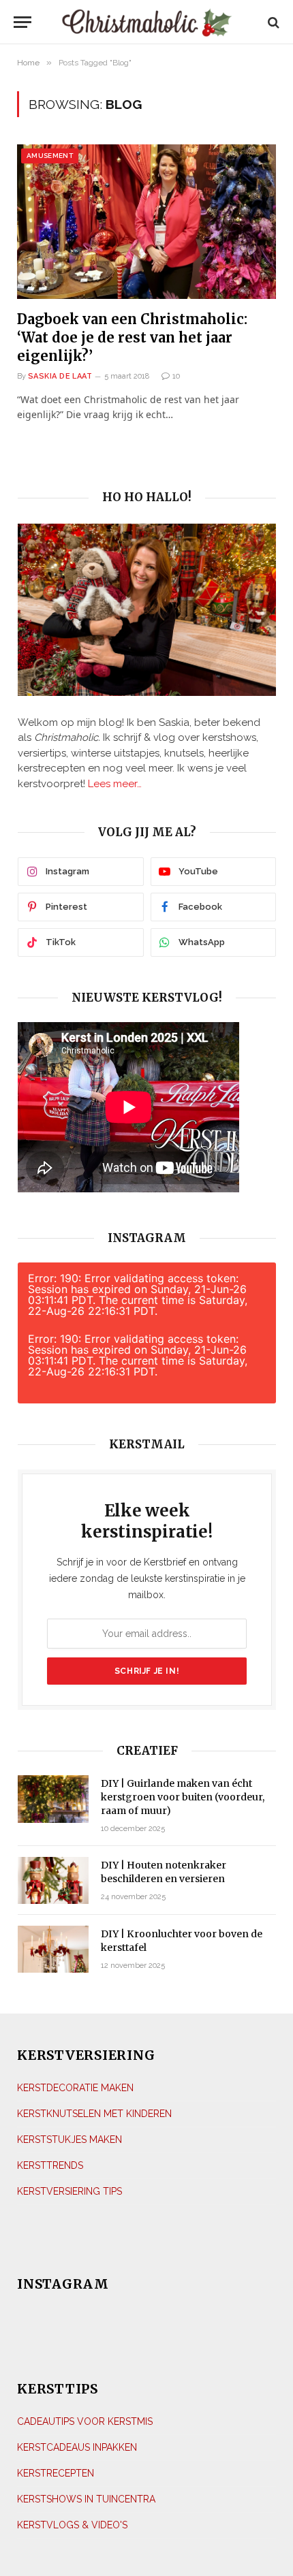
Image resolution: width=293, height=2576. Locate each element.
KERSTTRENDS (50, 2165)
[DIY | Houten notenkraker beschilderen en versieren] (53, 1880)
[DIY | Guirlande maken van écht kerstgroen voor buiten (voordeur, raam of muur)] (53, 1799)
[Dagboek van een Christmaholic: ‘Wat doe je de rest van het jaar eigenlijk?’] (146, 221)
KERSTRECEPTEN (56, 2473)
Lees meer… (115, 784)
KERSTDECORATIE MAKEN (75, 2088)
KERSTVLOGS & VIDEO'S (72, 2525)
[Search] (272, 22)
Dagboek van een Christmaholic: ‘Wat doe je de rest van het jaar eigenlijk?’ (132, 337)
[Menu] (26, 22)
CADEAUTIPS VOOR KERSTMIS (85, 2421)
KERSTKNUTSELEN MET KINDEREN (94, 2114)
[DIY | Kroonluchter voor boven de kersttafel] (53, 1949)
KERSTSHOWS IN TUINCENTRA (86, 2499)
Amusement (50, 156)
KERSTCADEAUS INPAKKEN (77, 2447)
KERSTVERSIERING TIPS (70, 2191)
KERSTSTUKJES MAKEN (70, 2140)
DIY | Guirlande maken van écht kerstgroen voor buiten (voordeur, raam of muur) (183, 1797)
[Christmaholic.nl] (147, 22)
